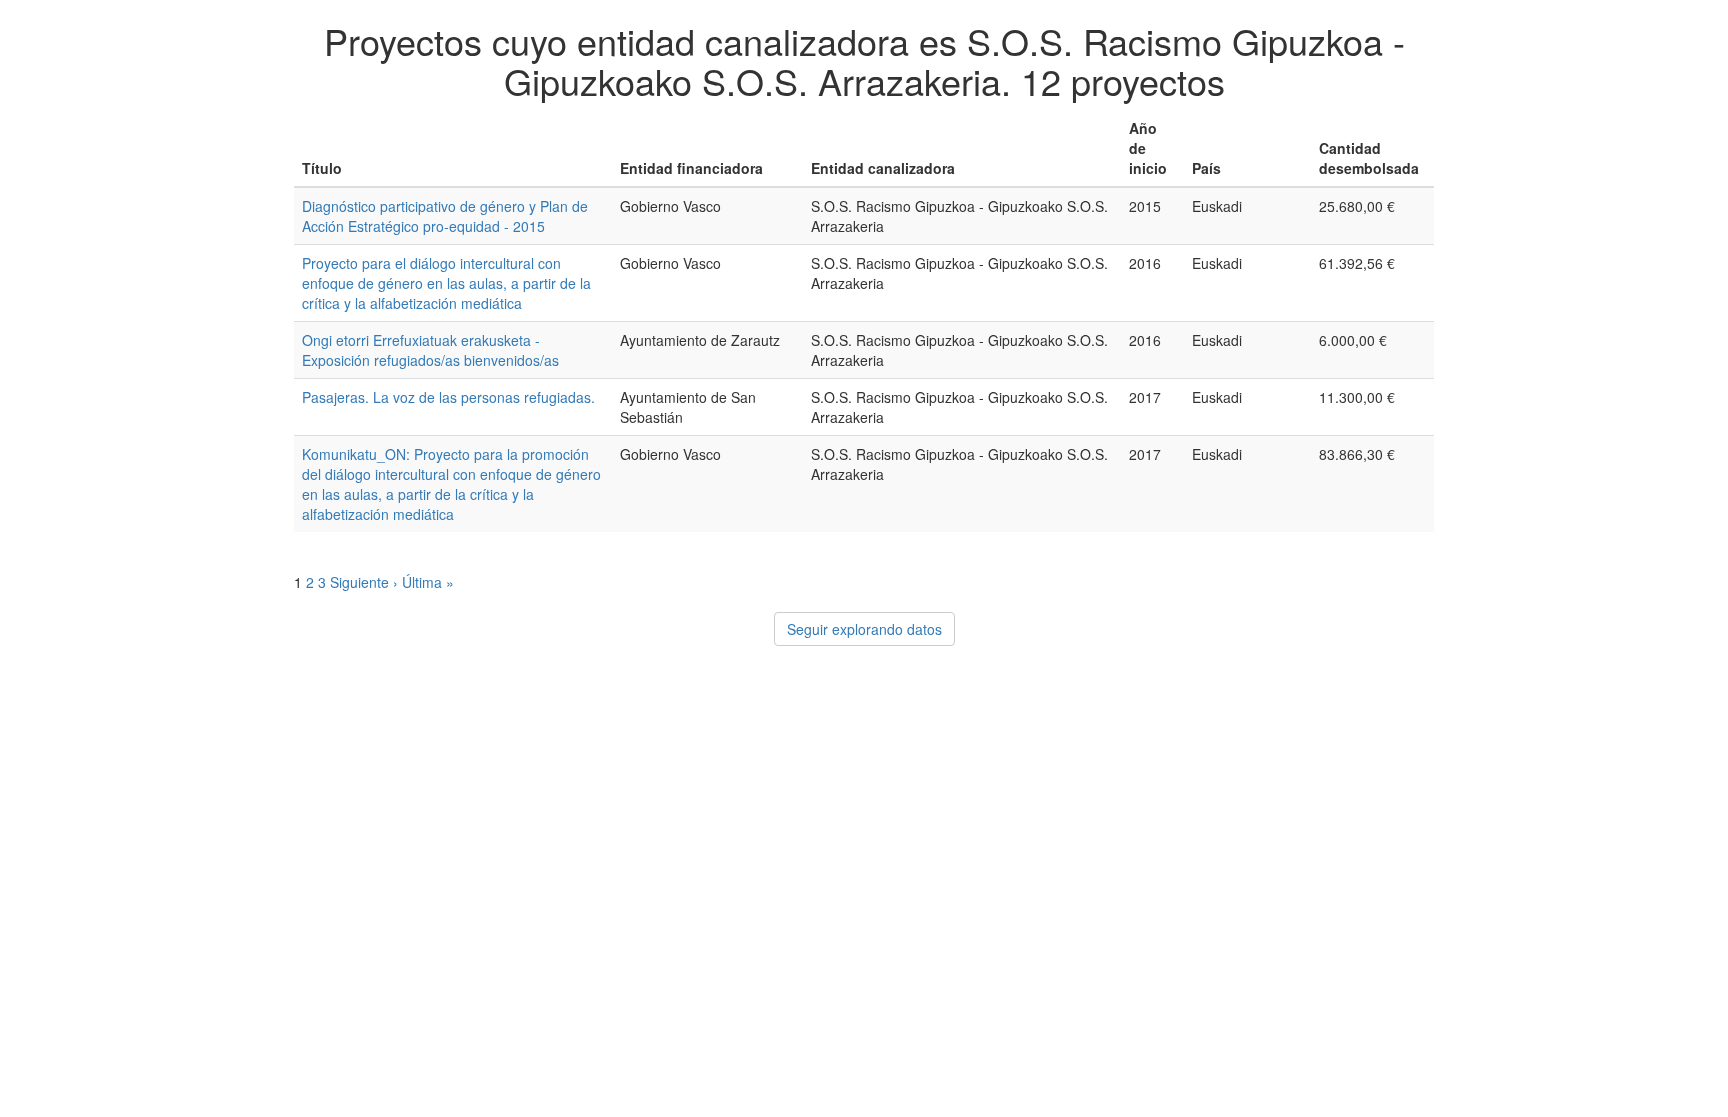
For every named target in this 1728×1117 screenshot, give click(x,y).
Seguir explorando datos (864, 629)
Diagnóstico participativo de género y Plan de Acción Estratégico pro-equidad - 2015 (445, 216)
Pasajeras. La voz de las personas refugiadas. (448, 397)
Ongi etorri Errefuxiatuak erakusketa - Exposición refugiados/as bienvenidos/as (430, 350)
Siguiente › (364, 582)
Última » (428, 582)
